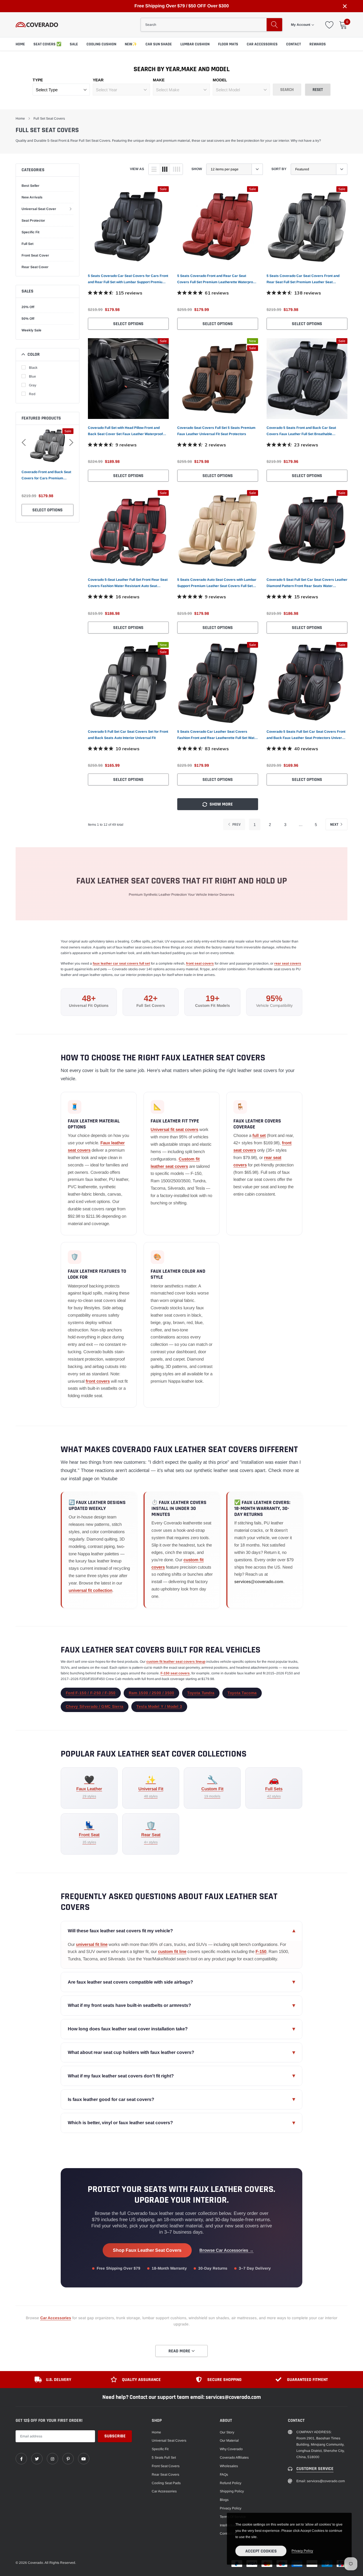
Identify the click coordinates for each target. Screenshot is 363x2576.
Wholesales (229, 2466)
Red (32, 394)
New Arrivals (32, 197)
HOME (20, 44)
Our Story (227, 2432)
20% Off (28, 307)
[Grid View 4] (176, 169)
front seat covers (200, 963)
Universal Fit (151, 1787)
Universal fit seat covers (174, 1129)
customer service (315, 2469)
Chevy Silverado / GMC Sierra (95, 1707)
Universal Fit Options (89, 1006)
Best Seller (30, 186)
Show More (221, 804)
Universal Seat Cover (39, 209)
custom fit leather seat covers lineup (176, 1662)
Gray (33, 385)
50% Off (28, 319)
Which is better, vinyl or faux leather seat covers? (181, 2123)
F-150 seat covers (175, 1673)
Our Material (229, 2441)
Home (20, 118)
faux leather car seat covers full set (121, 963)
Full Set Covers (151, 1006)
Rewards (318, 44)
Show (197, 169)
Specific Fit (30, 232)
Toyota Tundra (201, 1693)
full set (259, 1135)
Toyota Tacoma (242, 1693)
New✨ (131, 44)
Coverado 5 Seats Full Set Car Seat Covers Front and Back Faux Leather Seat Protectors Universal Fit (307, 735)
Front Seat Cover (35, 255)
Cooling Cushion (101, 44)
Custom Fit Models (213, 1006)
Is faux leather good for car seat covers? (181, 2099)
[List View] (154, 169)
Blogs (224, 2500)
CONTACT (294, 44)
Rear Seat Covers (165, 2475)
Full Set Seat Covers (49, 118)
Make (159, 80)
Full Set (28, 244)
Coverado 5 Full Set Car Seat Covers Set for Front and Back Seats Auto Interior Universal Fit (128, 735)
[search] (274, 25)
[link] (128, 227)
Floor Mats (228, 44)
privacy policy (302, 2551)
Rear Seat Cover (35, 267)
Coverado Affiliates (234, 2458)
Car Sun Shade (159, 44)
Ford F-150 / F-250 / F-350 (91, 1693)
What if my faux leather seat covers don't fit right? (181, 2076)
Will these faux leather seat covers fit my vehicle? (181, 1931)
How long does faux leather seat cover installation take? (181, 2029)
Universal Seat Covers (169, 2441)
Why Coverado (231, 2449)
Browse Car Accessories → (226, 2250)
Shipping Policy (232, 2491)
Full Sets (274, 1787)
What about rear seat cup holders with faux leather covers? (181, 2052)
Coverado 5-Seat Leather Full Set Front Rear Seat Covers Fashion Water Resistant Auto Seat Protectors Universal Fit (128, 583)
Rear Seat (151, 1833)
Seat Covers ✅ (47, 44)
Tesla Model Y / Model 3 (159, 1707)
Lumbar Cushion (195, 44)
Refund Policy (231, 2483)
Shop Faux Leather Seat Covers (147, 2250)
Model (220, 80)
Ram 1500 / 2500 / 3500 (152, 1693)
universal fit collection (90, 1590)
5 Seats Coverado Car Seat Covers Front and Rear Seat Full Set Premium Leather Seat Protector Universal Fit (303, 279)
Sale (74, 44)
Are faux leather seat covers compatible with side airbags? (181, 1982)
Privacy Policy (231, 2508)
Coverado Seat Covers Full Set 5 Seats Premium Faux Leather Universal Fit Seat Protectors (216, 431)
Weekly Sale (31, 330)
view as (137, 169)
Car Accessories (262, 44)
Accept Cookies (261, 2551)
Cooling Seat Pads (166, 2483)
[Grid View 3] (165, 169)
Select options (48, 510)
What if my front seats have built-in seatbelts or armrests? (181, 2005)
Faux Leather (89, 1787)
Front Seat (89, 1833)
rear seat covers (288, 963)
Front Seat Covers (166, 2466)
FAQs (224, 2475)
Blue (32, 376)
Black (33, 368)
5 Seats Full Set (164, 2458)
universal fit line (92, 1944)
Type (38, 80)
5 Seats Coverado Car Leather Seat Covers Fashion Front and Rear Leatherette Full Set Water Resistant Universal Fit (218, 735)
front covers (98, 1381)
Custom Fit (212, 1787)
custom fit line (172, 1951)
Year (98, 80)
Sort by (279, 169)
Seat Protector (33, 221)
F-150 (261, 1951)
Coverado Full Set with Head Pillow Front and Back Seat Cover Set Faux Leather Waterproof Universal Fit (125, 431)
